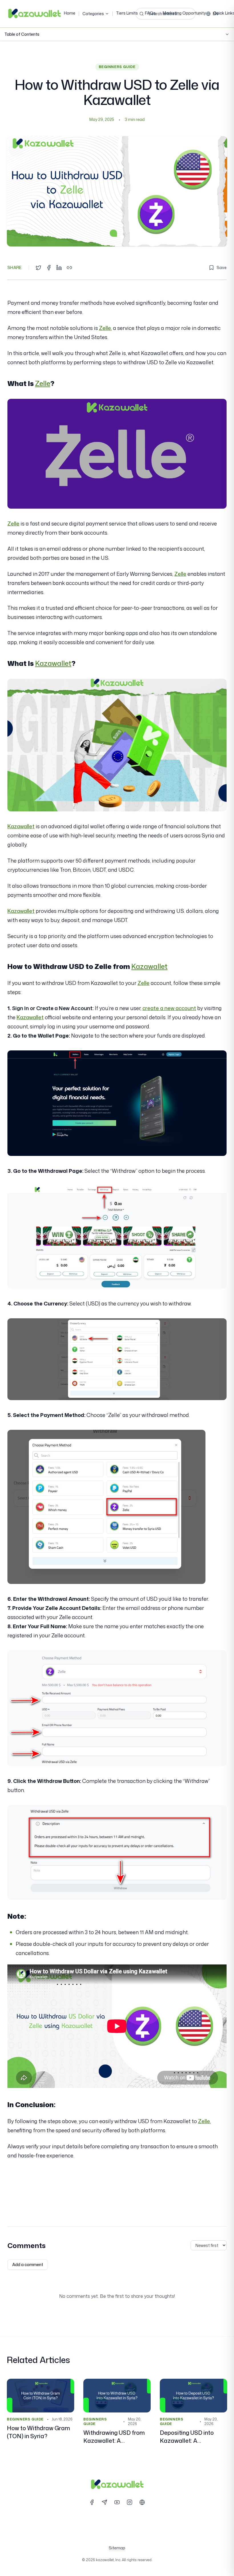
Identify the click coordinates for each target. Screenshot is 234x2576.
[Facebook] (92, 2502)
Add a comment (28, 2265)
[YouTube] (117, 2502)
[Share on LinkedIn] (59, 268)
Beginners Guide (117, 67)
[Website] (142, 2502)
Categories (93, 14)
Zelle (105, 328)
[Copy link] (69, 268)
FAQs (150, 13)
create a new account (169, 1008)
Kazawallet (53, 663)
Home (70, 13)
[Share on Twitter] (39, 268)
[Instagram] (130, 2502)
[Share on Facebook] (49, 268)
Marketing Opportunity (184, 13)
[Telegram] (104, 2502)
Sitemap (117, 2548)
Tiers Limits (127, 13)
